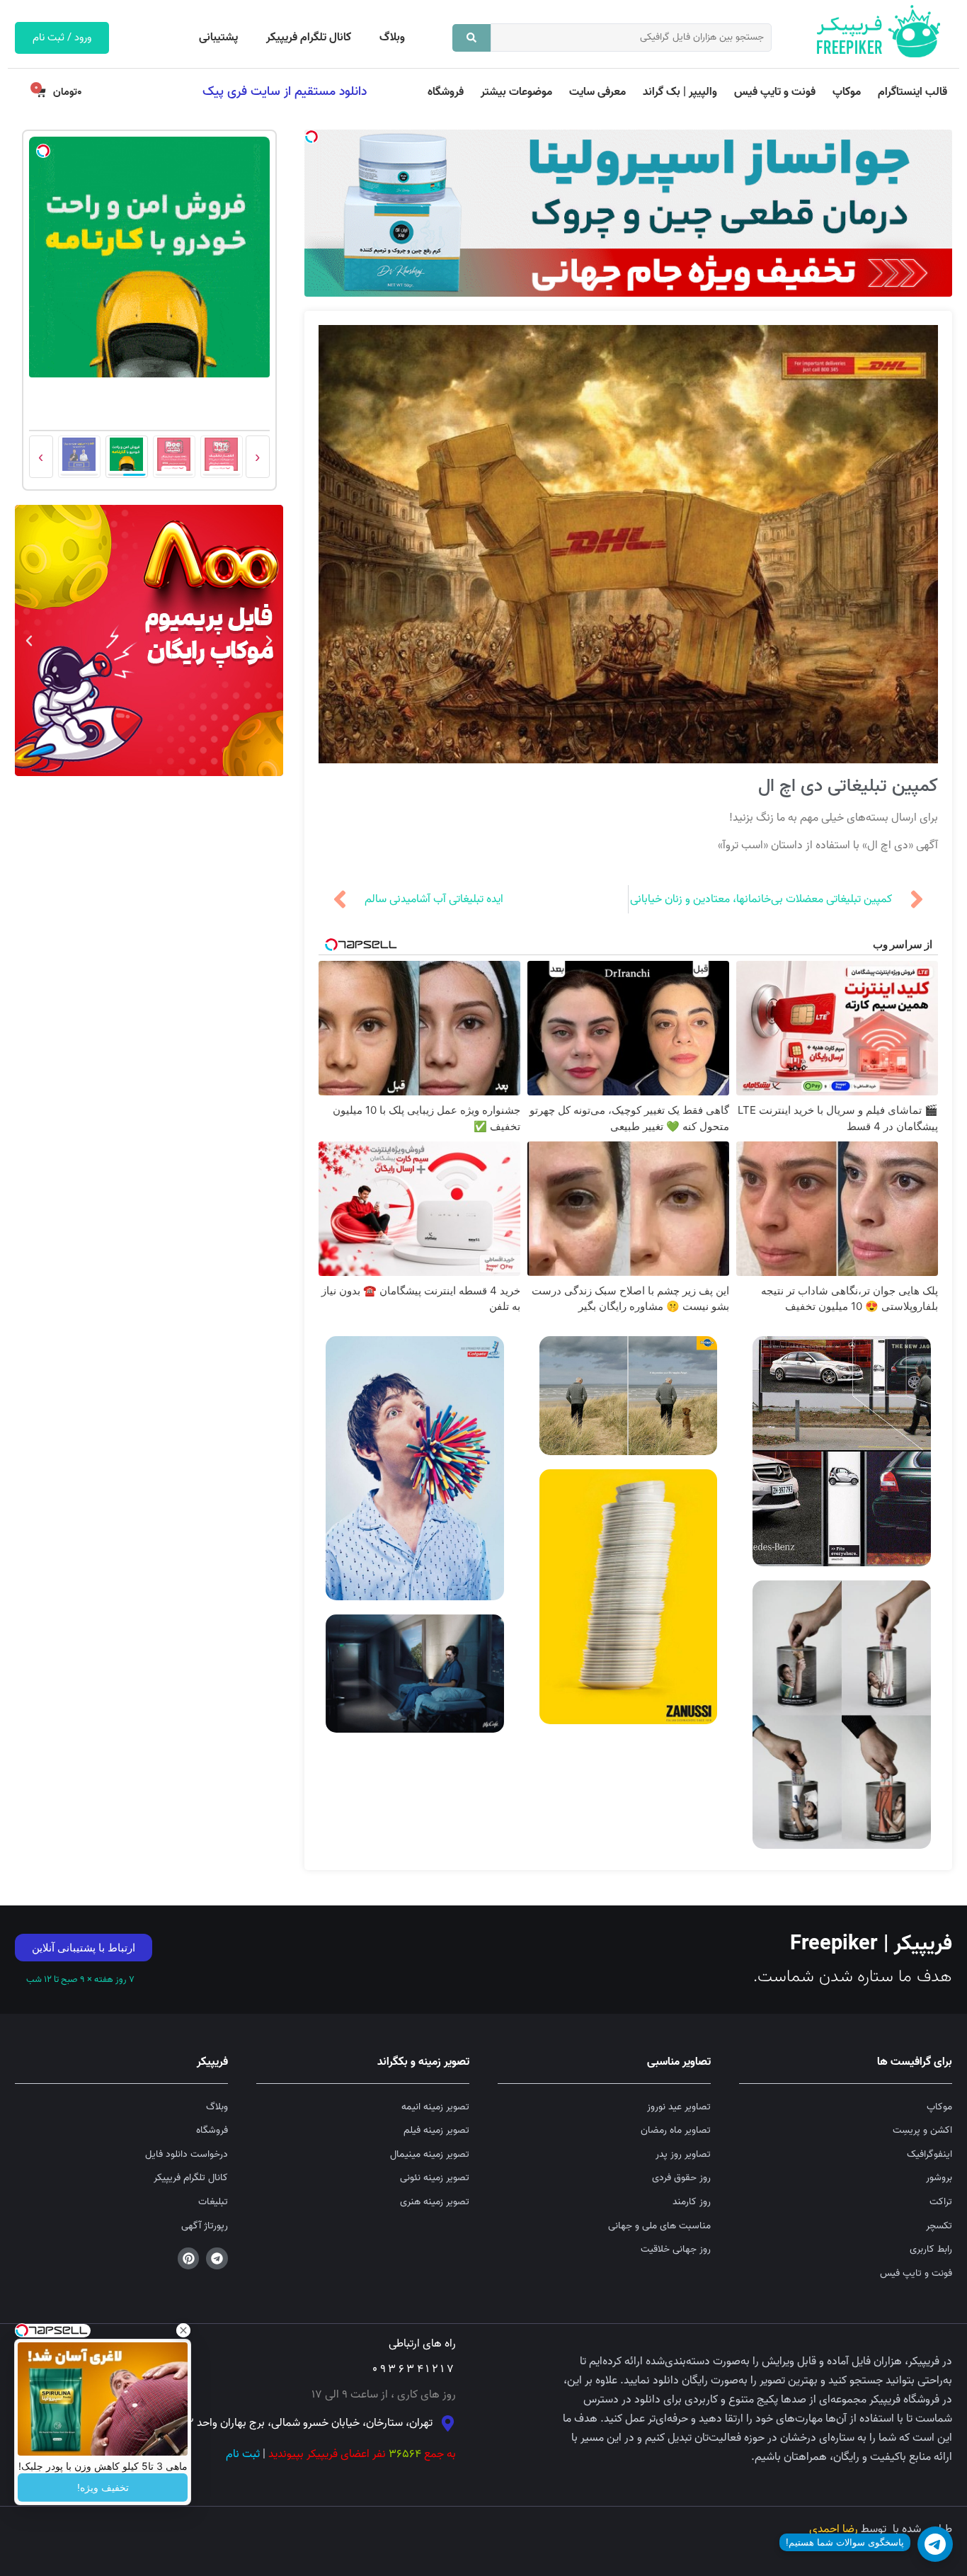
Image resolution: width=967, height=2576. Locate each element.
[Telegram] (217, 2258)
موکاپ (847, 92)
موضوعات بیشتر (516, 92)
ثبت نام (243, 2454)
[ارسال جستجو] (471, 38)
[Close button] (183, 2330)
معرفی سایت (597, 92)
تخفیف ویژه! (103, 2487)
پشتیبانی (218, 38)
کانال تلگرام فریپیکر (309, 38)
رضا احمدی (834, 2529)
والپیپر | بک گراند (680, 92)
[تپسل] (311, 137)
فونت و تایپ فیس (775, 92)
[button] (269, 641)
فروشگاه (446, 92)
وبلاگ (392, 38)
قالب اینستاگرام (912, 92)
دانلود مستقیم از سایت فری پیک (285, 91)
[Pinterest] (189, 2258)
